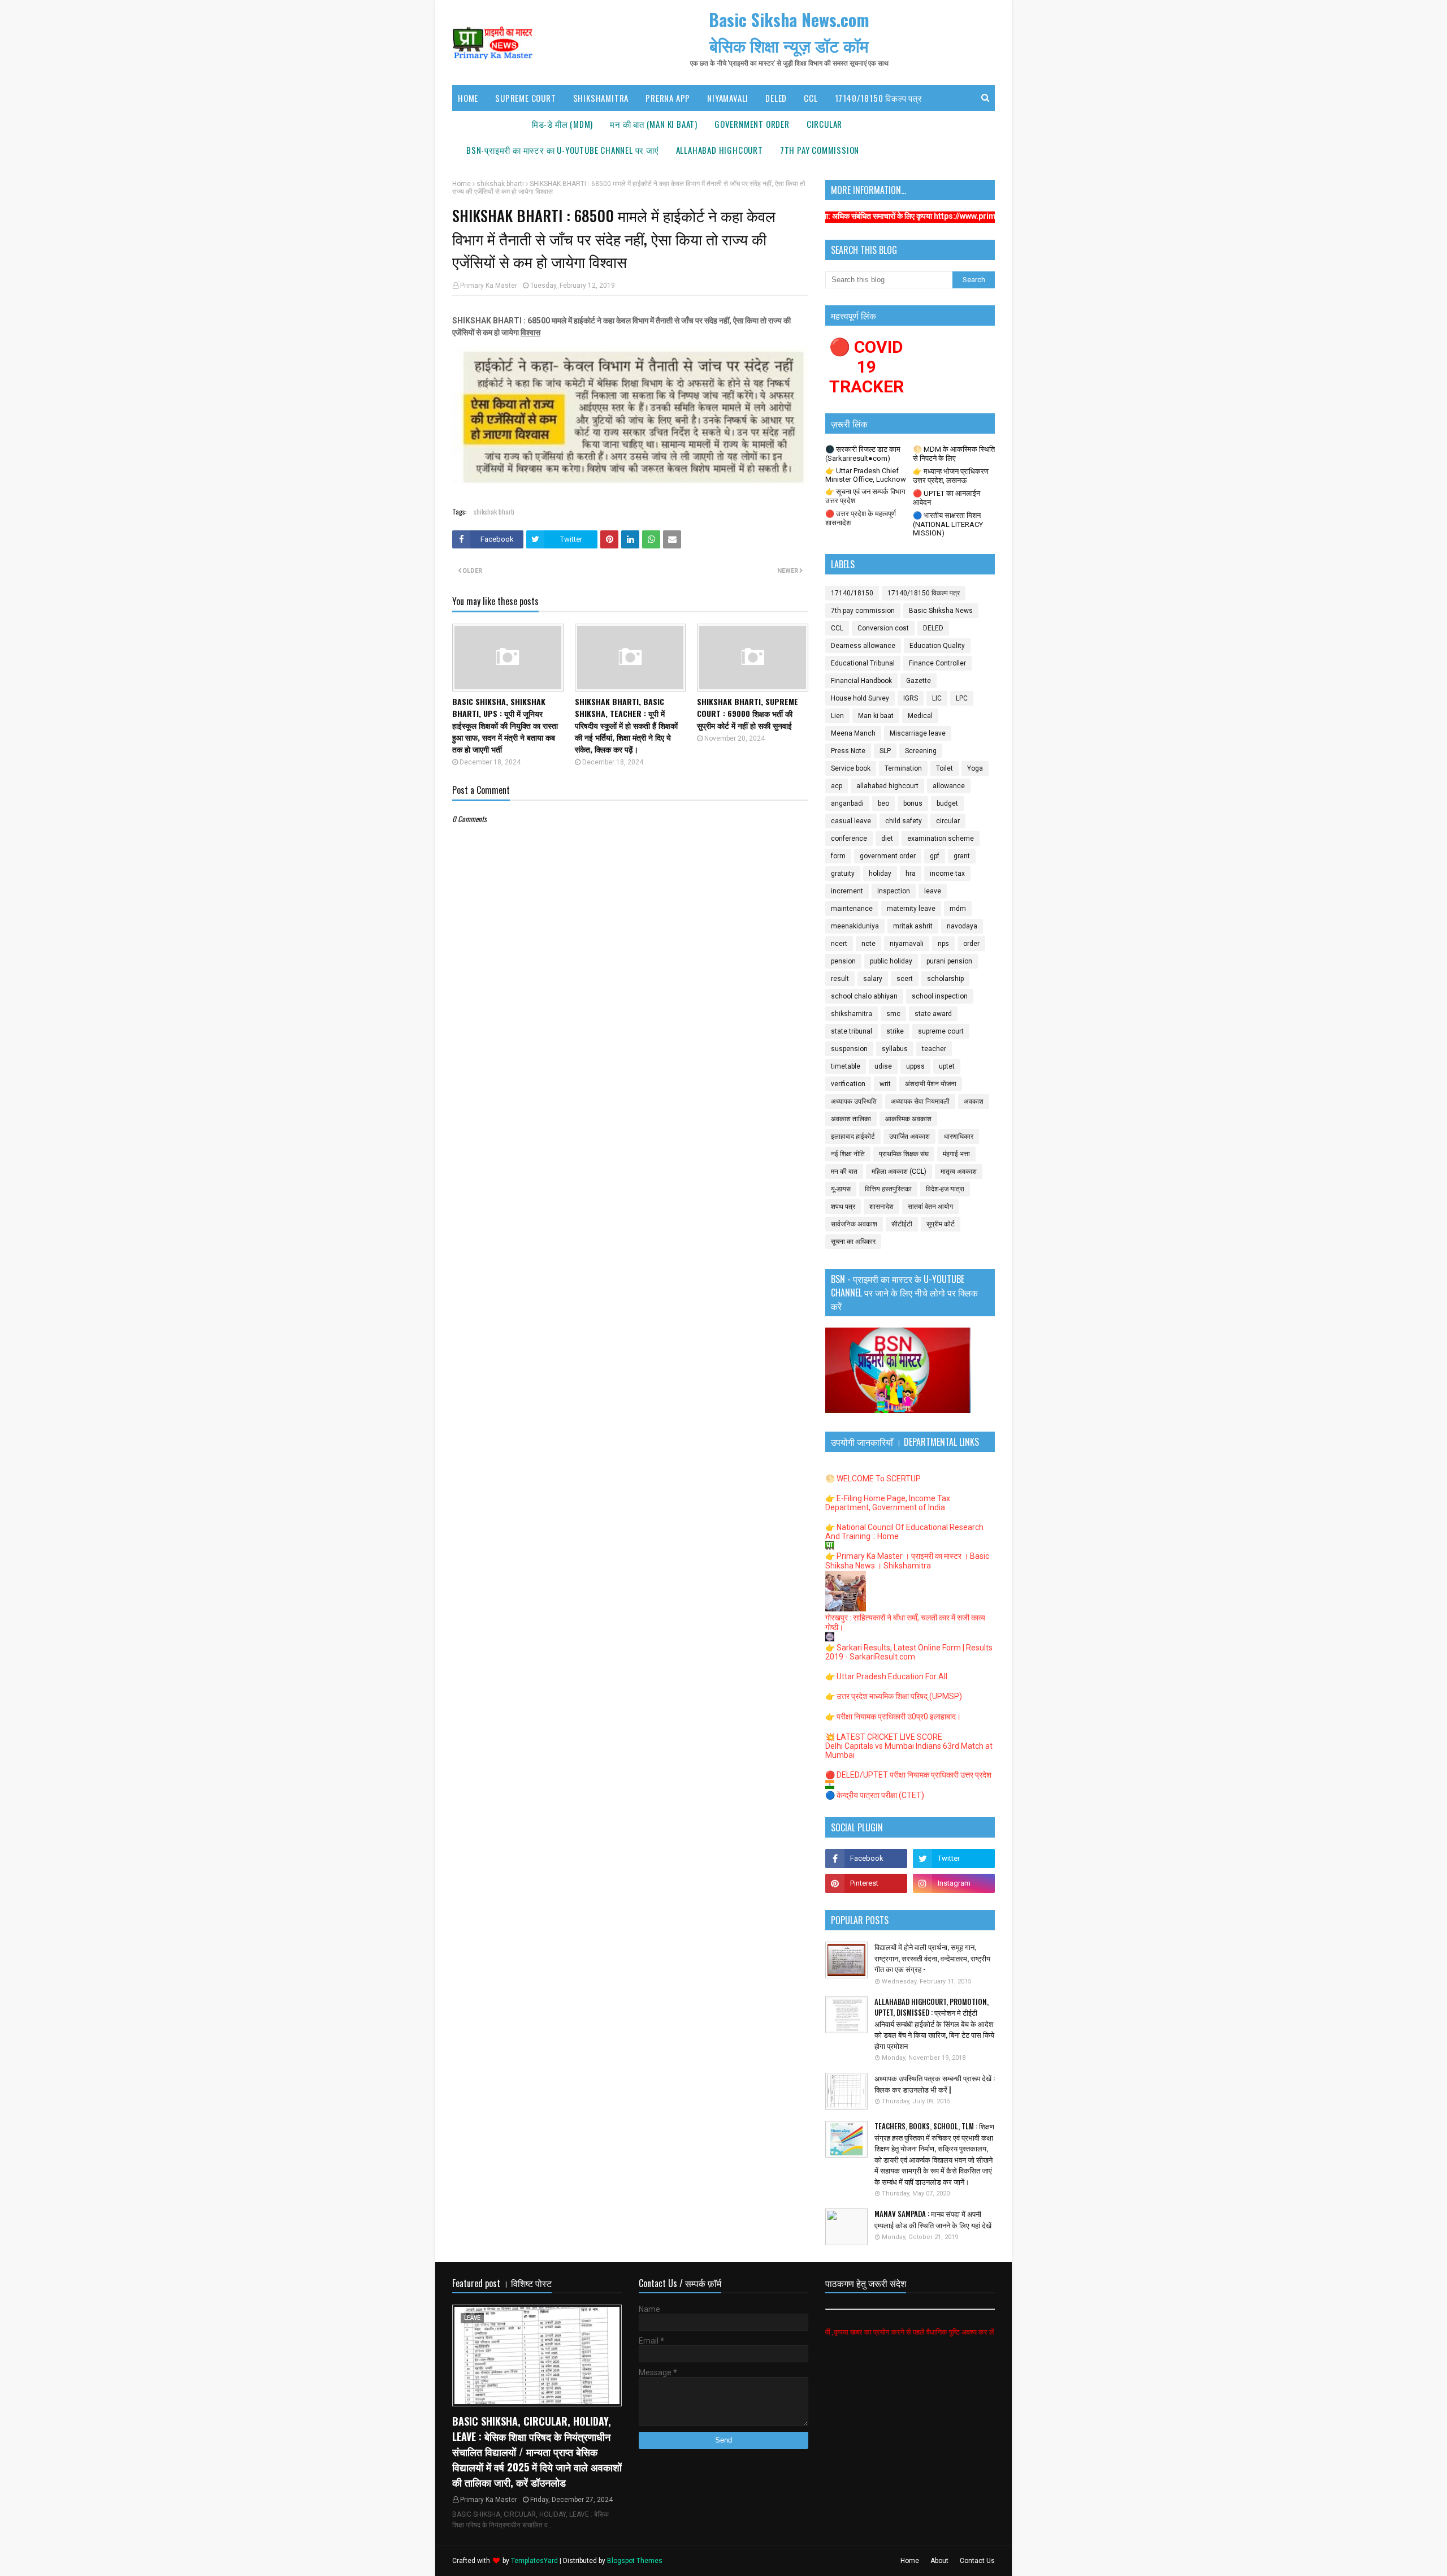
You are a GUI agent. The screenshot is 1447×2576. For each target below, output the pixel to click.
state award (933, 1014)
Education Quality (937, 646)
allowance (949, 786)
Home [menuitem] (468, 98)
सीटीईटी (902, 1224)
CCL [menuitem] (811, 98)
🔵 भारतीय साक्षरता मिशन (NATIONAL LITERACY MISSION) (948, 524)
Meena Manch (853, 733)
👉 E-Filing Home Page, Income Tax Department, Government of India (888, 1503)
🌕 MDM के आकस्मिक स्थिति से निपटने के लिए (954, 454)
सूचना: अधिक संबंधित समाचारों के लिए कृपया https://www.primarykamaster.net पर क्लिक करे (867, 216)
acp (837, 786)
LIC (937, 698)
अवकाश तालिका (851, 1119)
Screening (921, 751)
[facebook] (866, 1858)
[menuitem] (562, 124)
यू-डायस (841, 1189)
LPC (962, 698)
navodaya (962, 926)
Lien (837, 716)
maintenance (852, 909)
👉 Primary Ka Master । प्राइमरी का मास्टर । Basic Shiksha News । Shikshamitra (907, 1561)
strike (895, 1031)
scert (905, 979)
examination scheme (941, 839)
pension (843, 961)
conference (849, 839)
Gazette (919, 681)
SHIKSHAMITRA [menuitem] (601, 98)
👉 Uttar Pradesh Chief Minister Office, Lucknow (866, 475)
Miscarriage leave (918, 733)
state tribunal (852, 1031)
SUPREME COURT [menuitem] (525, 98)
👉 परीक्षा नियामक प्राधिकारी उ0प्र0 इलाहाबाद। (893, 1717)
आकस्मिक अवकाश (908, 1119)
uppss (915, 1066)
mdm (958, 909)
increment (847, 891)
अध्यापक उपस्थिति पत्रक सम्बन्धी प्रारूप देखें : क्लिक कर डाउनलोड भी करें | (935, 2084)
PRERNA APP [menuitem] (668, 98)
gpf (935, 856)
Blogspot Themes (635, 2561)
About (939, 2561)
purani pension (949, 961)
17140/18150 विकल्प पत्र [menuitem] (879, 98)
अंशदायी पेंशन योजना (931, 1084)
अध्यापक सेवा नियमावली (920, 1101)
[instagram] (954, 1883)
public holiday (891, 961)
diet (887, 839)
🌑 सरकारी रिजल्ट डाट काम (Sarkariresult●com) (863, 454)
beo (883, 803)
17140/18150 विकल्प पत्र (924, 593)
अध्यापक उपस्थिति (854, 1101)
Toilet (945, 768)
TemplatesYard (534, 2561)
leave (933, 891)
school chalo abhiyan (864, 996)
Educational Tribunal (863, 663)
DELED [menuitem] (776, 98)
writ (885, 1084)
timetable (846, 1066)
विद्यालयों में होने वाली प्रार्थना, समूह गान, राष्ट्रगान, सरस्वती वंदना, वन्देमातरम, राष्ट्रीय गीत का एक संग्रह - (932, 1958)
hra (911, 874)
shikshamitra (852, 1014)
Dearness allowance (863, 646)
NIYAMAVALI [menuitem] (728, 98)
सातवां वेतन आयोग (930, 1207)
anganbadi (847, 803)
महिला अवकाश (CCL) (899, 1172)
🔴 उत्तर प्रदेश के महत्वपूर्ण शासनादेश (861, 518)
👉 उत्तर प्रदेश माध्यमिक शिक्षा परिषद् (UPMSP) (894, 1696)
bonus (913, 803)
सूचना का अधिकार (853, 1242)
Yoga (975, 768)
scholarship (945, 979)
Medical (920, 716)
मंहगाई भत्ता (956, 1154)
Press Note (848, 751)
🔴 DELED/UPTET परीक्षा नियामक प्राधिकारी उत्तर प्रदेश (908, 1775)
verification (848, 1084)
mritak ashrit (913, 926)
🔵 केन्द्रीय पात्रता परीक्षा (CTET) (875, 1795)
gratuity (843, 874)
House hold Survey (860, 698)
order (971, 944)
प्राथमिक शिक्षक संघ (904, 1154)
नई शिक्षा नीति (848, 1154)
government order (888, 856)
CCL (837, 628)
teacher (934, 1049)
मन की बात (844, 1172)
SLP (885, 751)
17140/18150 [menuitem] (491, 124)
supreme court (941, 1031)
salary (873, 979)
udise (883, 1066)
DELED (933, 628)
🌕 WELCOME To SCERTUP (873, 1479)
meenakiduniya (855, 926)
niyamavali (907, 944)
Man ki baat (876, 716)
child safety (904, 821)
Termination (903, 768)
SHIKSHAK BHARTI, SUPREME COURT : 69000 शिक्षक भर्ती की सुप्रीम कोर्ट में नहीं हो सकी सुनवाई (748, 713)
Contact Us (977, 2561)
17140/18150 (852, 593)
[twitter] (954, 1858)
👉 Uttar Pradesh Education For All (886, 1676)
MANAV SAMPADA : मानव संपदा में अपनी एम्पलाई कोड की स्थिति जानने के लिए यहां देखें (933, 2220)
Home (462, 184)
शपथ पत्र (843, 1207)
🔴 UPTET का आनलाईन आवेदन (946, 498)
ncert (839, 944)
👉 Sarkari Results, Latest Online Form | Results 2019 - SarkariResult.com (909, 1652)
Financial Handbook (861, 681)
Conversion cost (883, 628)
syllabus (895, 1049)
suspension (849, 1049)
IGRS (911, 698)
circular (948, 821)
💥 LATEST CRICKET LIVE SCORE (884, 1737)
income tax (947, 874)
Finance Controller (937, 663)
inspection (894, 891)
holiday (880, 874)
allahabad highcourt (887, 786)
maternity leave (911, 909)
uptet (947, 1066)
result (840, 979)
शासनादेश (881, 1207)
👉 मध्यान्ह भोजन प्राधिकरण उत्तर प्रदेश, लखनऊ (951, 476)
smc (893, 1014)
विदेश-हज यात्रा (945, 1189)
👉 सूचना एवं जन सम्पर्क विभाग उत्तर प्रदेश (865, 496)
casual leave (851, 821)
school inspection (940, 996)
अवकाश (974, 1101)
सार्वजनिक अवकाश (854, 1224)
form (838, 856)
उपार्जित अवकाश (909, 1136)
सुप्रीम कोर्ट (941, 1224)
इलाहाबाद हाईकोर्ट (853, 1136)
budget (947, 803)
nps (943, 944)
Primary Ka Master (489, 286)
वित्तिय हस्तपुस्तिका (888, 1189)
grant (962, 856)
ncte (868, 944)
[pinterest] (866, 1883)
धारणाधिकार (959, 1136)
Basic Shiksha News (941, 611)
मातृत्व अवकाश (959, 1172)
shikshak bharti (500, 184)
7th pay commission (863, 611)
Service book (851, 768)
